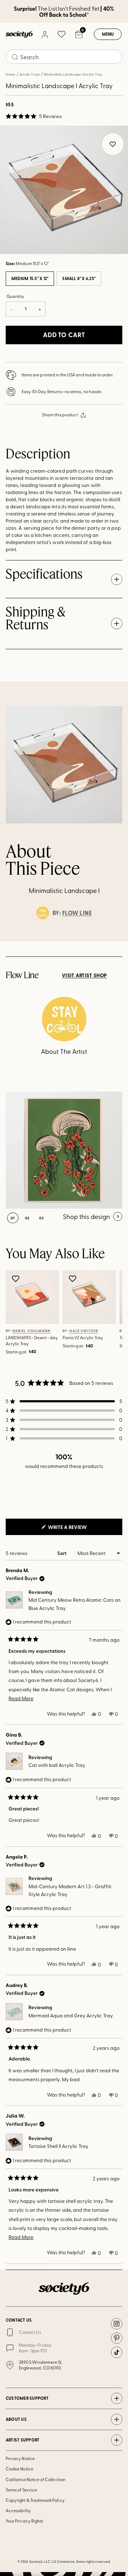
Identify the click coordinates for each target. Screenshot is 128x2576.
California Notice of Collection (36, 2479)
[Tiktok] (117, 2352)
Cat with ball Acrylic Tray (57, 1765)
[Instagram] (117, 2324)
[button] (34, 116)
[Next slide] (116, 941)
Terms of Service (21, 2490)
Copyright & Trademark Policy (35, 2500)
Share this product (60, 415)
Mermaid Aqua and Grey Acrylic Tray (71, 2015)
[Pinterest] (117, 2338)
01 (13, 1218)
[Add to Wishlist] (17, 1279)
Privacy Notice (20, 2458)
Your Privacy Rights (24, 2521)
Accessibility (18, 2510)
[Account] (44, 34)
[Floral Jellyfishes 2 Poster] (64, 1150)
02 (27, 1218)
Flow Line (77, 913)
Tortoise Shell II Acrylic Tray (58, 2146)
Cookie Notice (20, 2469)
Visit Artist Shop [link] (84, 975)
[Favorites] (62, 34)
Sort (62, 1553)
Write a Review (79, 1529)
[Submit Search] (15, 57)
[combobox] (64, 57)
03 (41, 1218)
